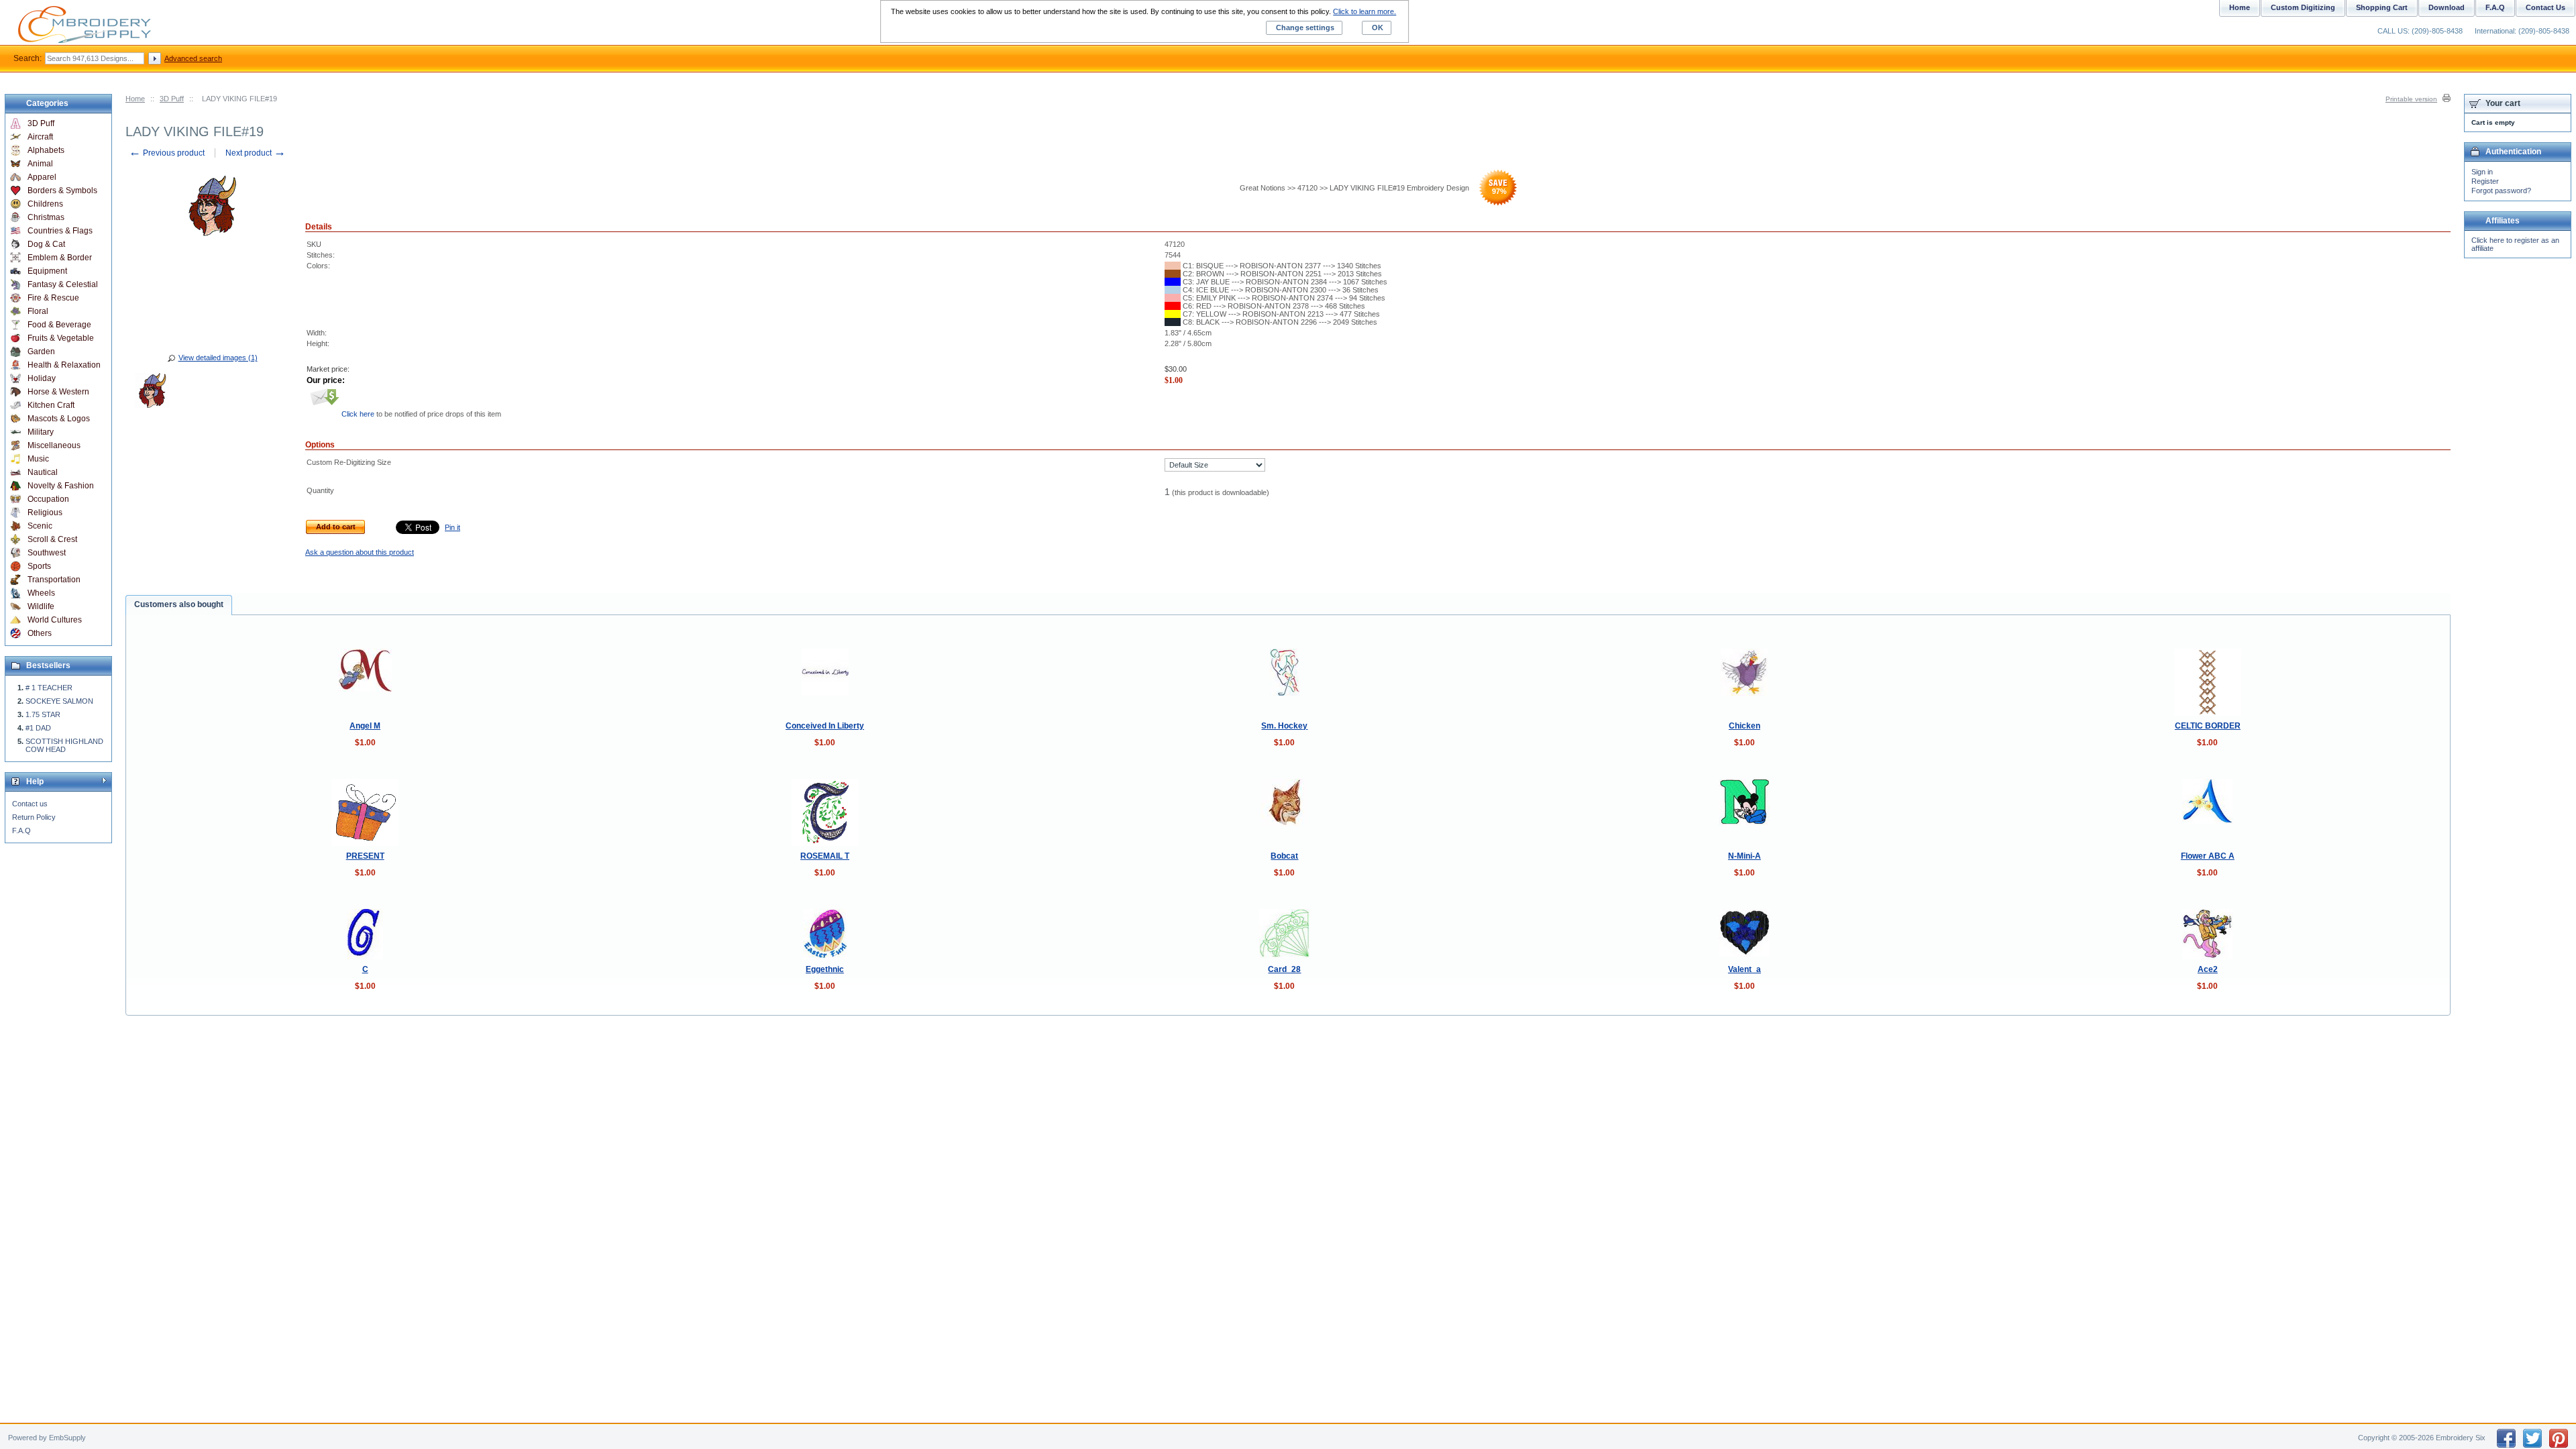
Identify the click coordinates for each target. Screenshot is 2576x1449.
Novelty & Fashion (61, 486)
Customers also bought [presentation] (179, 604)
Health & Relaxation (64, 365)
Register (2485, 181)
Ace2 (2208, 969)
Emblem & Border (60, 258)
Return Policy (34, 817)
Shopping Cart (2382, 7)
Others (40, 633)
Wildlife (41, 606)
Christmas (46, 217)
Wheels (41, 593)
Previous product (167, 153)
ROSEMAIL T (825, 856)
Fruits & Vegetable (61, 338)
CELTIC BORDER (2208, 726)
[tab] (179, 605)
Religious (45, 513)
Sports (39, 566)
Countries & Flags (60, 231)
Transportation (54, 580)
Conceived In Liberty (825, 726)
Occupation (48, 499)
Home (135, 99)
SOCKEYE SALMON (59, 701)
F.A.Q (21, 830)
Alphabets (46, 150)
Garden (41, 352)
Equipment (47, 271)
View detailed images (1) (218, 358)
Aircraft (40, 137)
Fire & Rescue (53, 298)
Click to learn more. (1364, 11)
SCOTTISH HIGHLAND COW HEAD (64, 745)
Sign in (2482, 172)
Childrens (45, 204)
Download (2447, 7)
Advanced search (193, 58)
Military (41, 432)
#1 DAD (38, 728)
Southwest (47, 553)
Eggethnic (825, 969)
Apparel (42, 177)
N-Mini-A (1745, 856)
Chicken (1745, 726)
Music (38, 459)
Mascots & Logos (59, 419)
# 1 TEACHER (49, 688)
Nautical (43, 472)
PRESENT (365, 856)
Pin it (452, 527)
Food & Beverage (59, 325)
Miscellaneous (54, 445)
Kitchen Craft (51, 405)
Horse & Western (58, 392)
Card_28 (1284, 969)
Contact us (30, 804)
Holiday (42, 378)
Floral (38, 311)
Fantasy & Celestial (63, 284)
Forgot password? (2501, 191)
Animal (40, 164)
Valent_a (1745, 969)
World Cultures (55, 620)
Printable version (2411, 99)
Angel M (365, 726)
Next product (256, 153)
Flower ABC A (2208, 856)
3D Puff (172, 99)
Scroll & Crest (52, 539)
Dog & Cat (46, 244)
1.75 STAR (43, 714)
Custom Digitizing (2303, 7)
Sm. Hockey (1284, 726)
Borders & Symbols (62, 191)
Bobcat (1284, 856)
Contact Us (2545, 7)
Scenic (40, 526)
